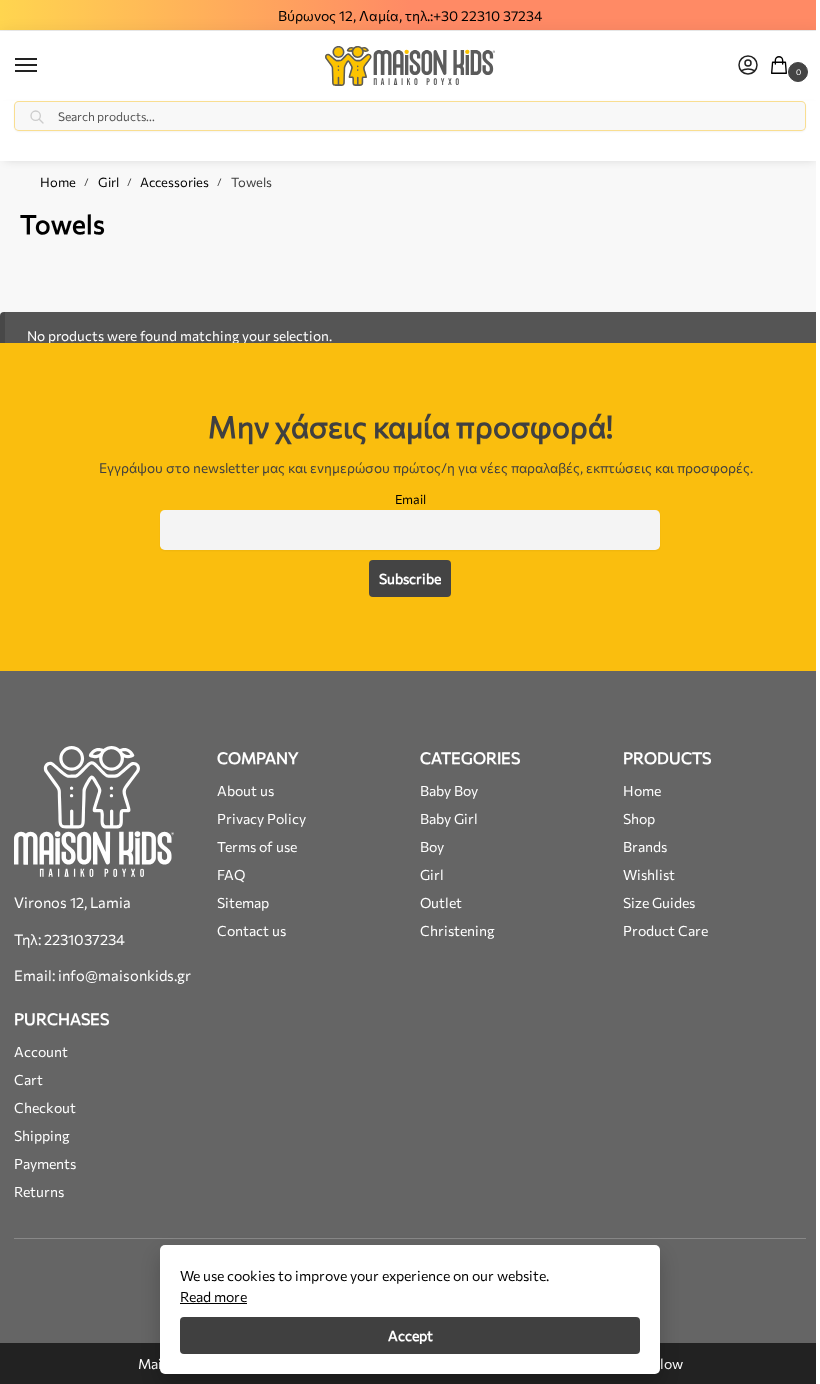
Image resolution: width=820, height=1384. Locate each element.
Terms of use (257, 846)
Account (41, 1051)
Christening (457, 930)
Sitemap (243, 902)
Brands (645, 846)
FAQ (231, 874)
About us (245, 790)
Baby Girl (449, 818)
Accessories (174, 182)
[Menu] (45, 66)
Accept (410, 1335)
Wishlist (649, 874)
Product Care (665, 930)
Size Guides (659, 902)
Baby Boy (449, 790)
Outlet (441, 902)
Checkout (45, 1107)
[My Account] (748, 66)
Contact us (251, 930)
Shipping (42, 1135)
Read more (213, 1296)
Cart (28, 1079)
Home (58, 182)
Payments (45, 1163)
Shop (639, 818)
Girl (108, 182)
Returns (39, 1191)
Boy (432, 846)
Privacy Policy (261, 818)
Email (410, 499)
